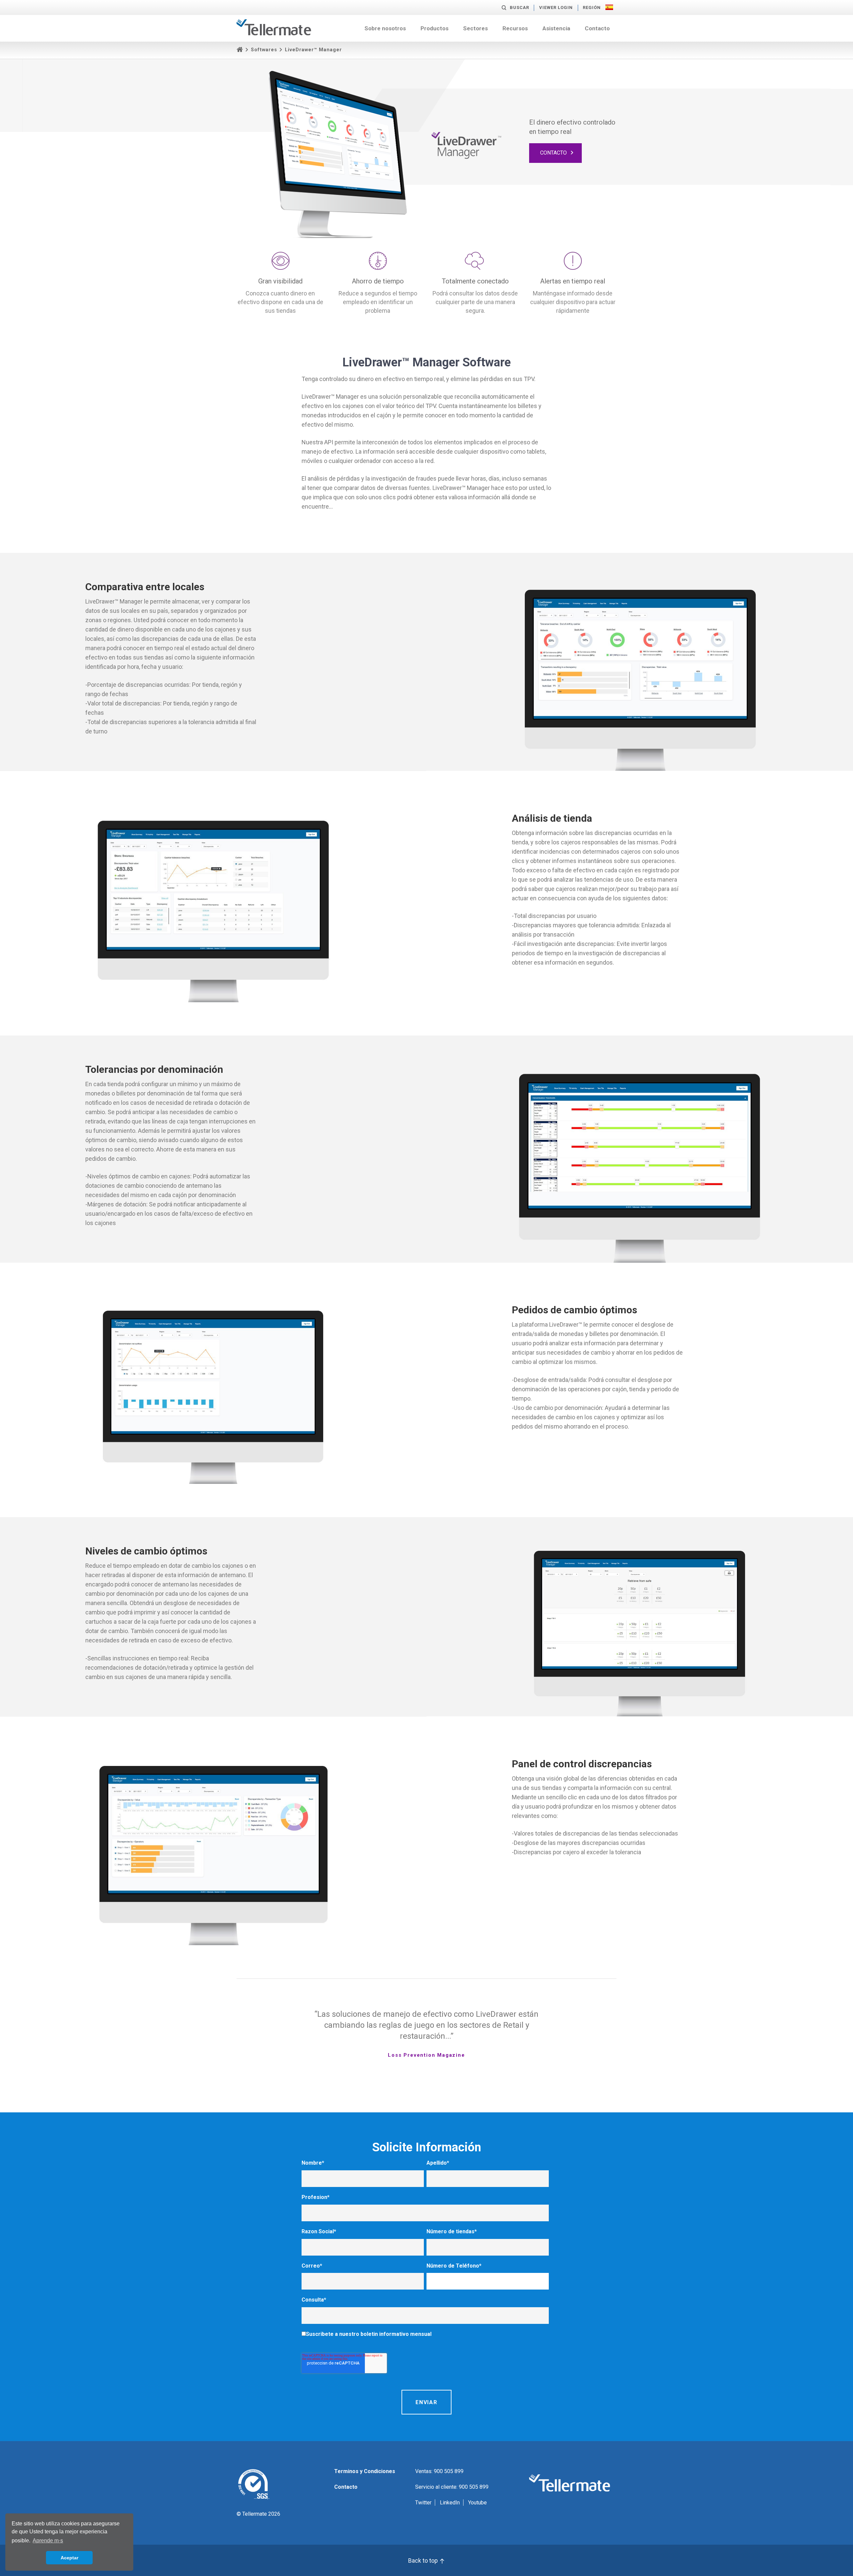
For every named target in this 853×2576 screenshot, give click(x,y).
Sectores (475, 28)
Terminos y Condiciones (365, 2471)
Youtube (477, 2503)
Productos (434, 28)
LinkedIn (450, 2503)
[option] (426, 2034)
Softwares (264, 50)
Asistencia (556, 28)
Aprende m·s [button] (48, 2541)
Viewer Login (556, 7)
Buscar (519, 7)
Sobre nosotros (385, 28)
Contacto (597, 28)
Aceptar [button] (69, 2558)
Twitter (423, 2503)
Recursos (515, 28)
